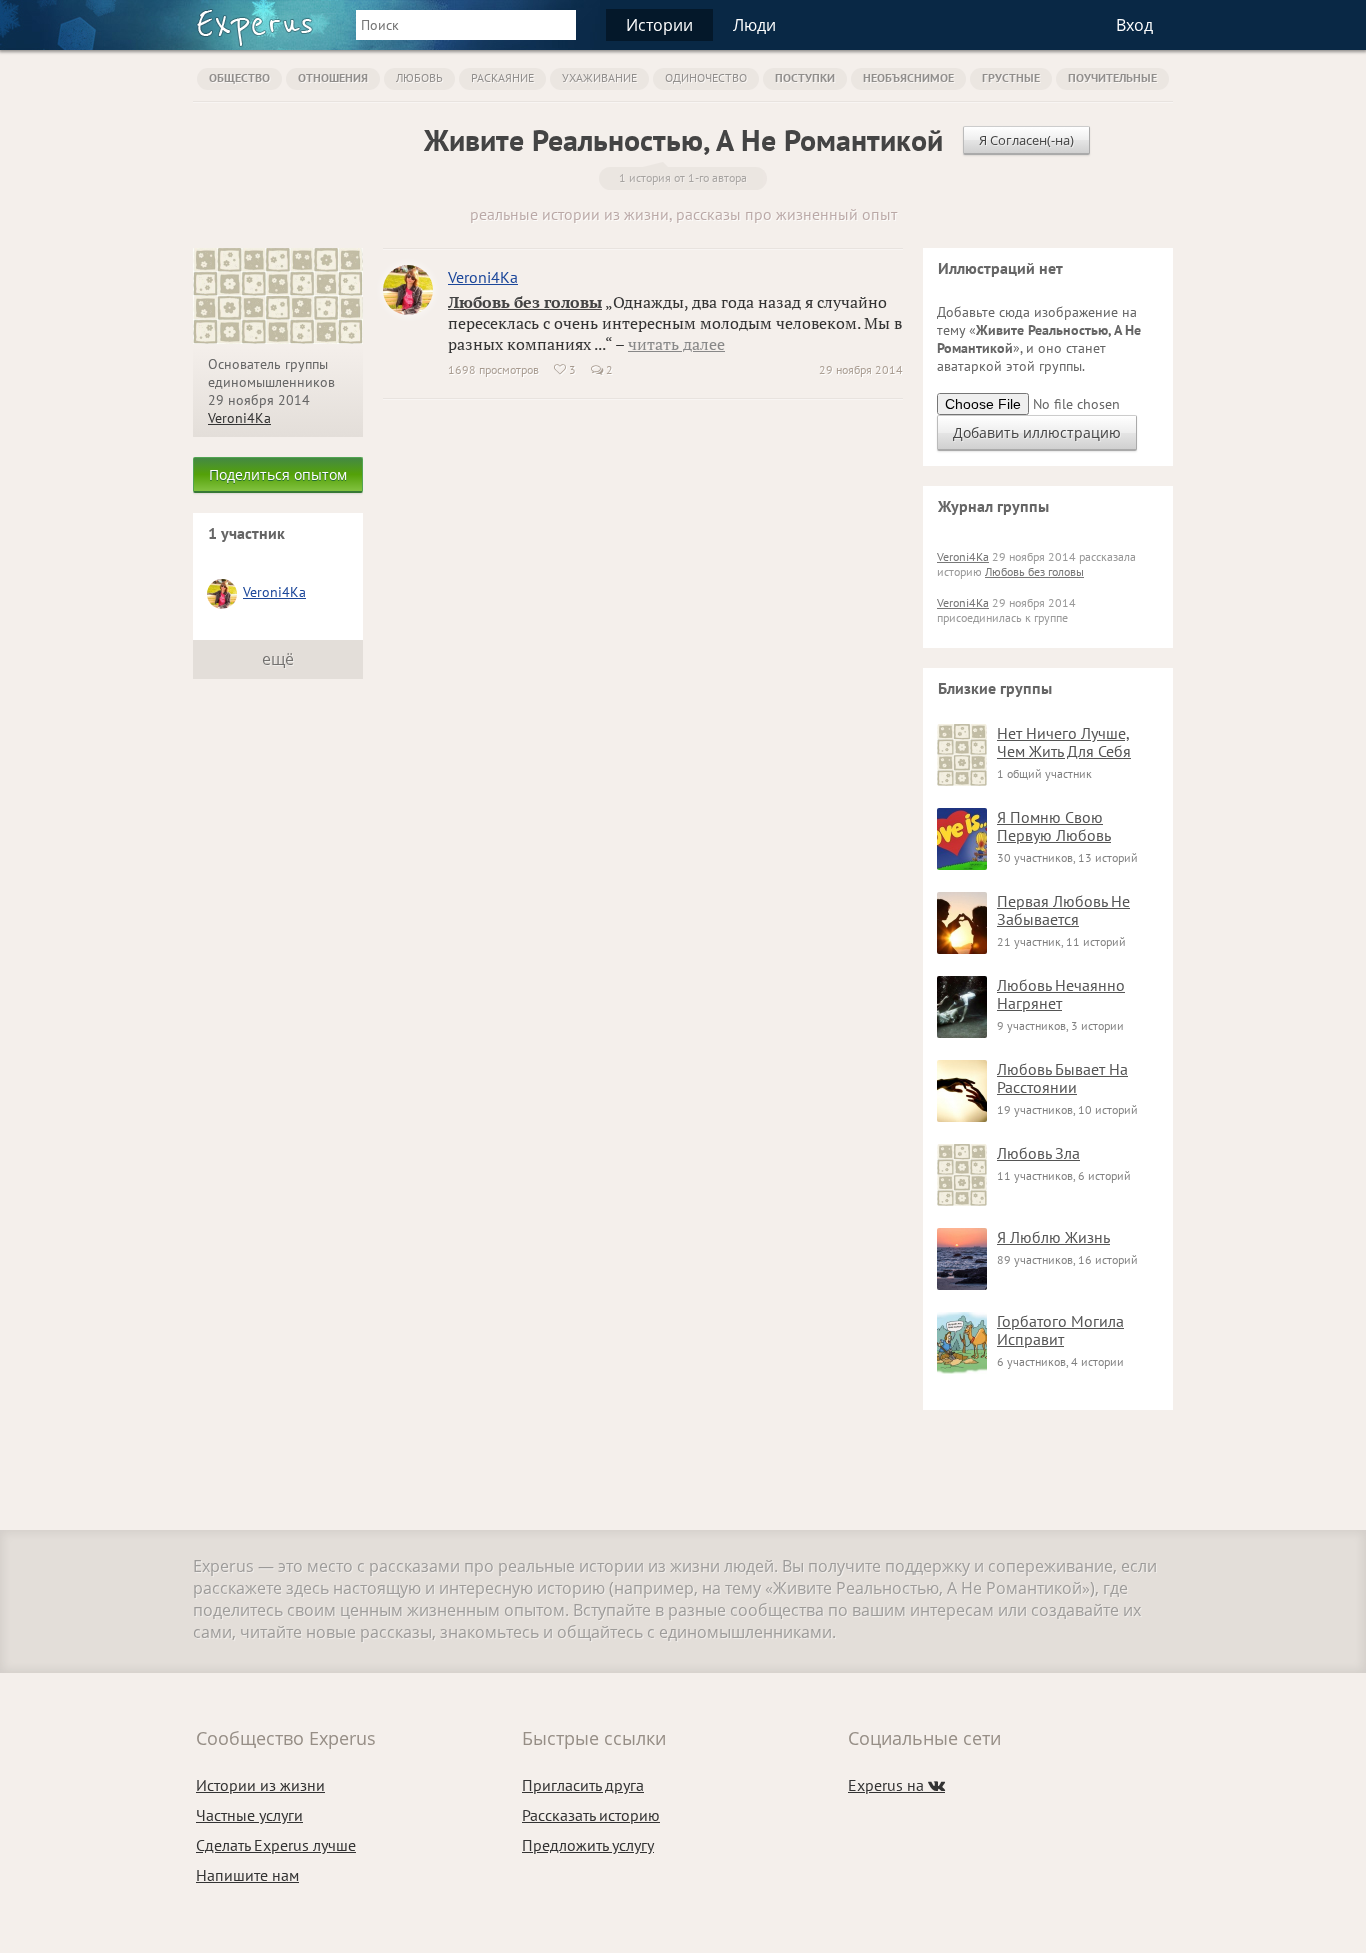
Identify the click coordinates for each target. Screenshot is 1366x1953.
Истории (659, 25)
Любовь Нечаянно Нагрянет (1061, 994)
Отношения (333, 77)
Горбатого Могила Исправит (1060, 1330)
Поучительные (1112, 77)
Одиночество (706, 77)
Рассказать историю (591, 1815)
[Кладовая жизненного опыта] (254, 28)
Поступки (805, 77)
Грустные (1011, 77)
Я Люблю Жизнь (1053, 1237)
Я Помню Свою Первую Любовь (1054, 826)
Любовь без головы (525, 302)
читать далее (676, 344)
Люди (754, 25)
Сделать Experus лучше (276, 1845)
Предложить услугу (588, 1845)
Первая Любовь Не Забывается (1063, 910)
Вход (1134, 25)
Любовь (419, 77)
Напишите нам (247, 1875)
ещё (278, 659)
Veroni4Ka (239, 418)
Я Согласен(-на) (1026, 140)
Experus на (896, 1785)
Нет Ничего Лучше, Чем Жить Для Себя (1064, 742)
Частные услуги (249, 1815)
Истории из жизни (260, 1785)
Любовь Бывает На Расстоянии (1062, 1078)
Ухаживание (599, 77)
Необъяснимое (908, 77)
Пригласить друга (583, 1785)
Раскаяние (502, 77)
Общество (239, 77)
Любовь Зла (1038, 1153)
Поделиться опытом (278, 474)
